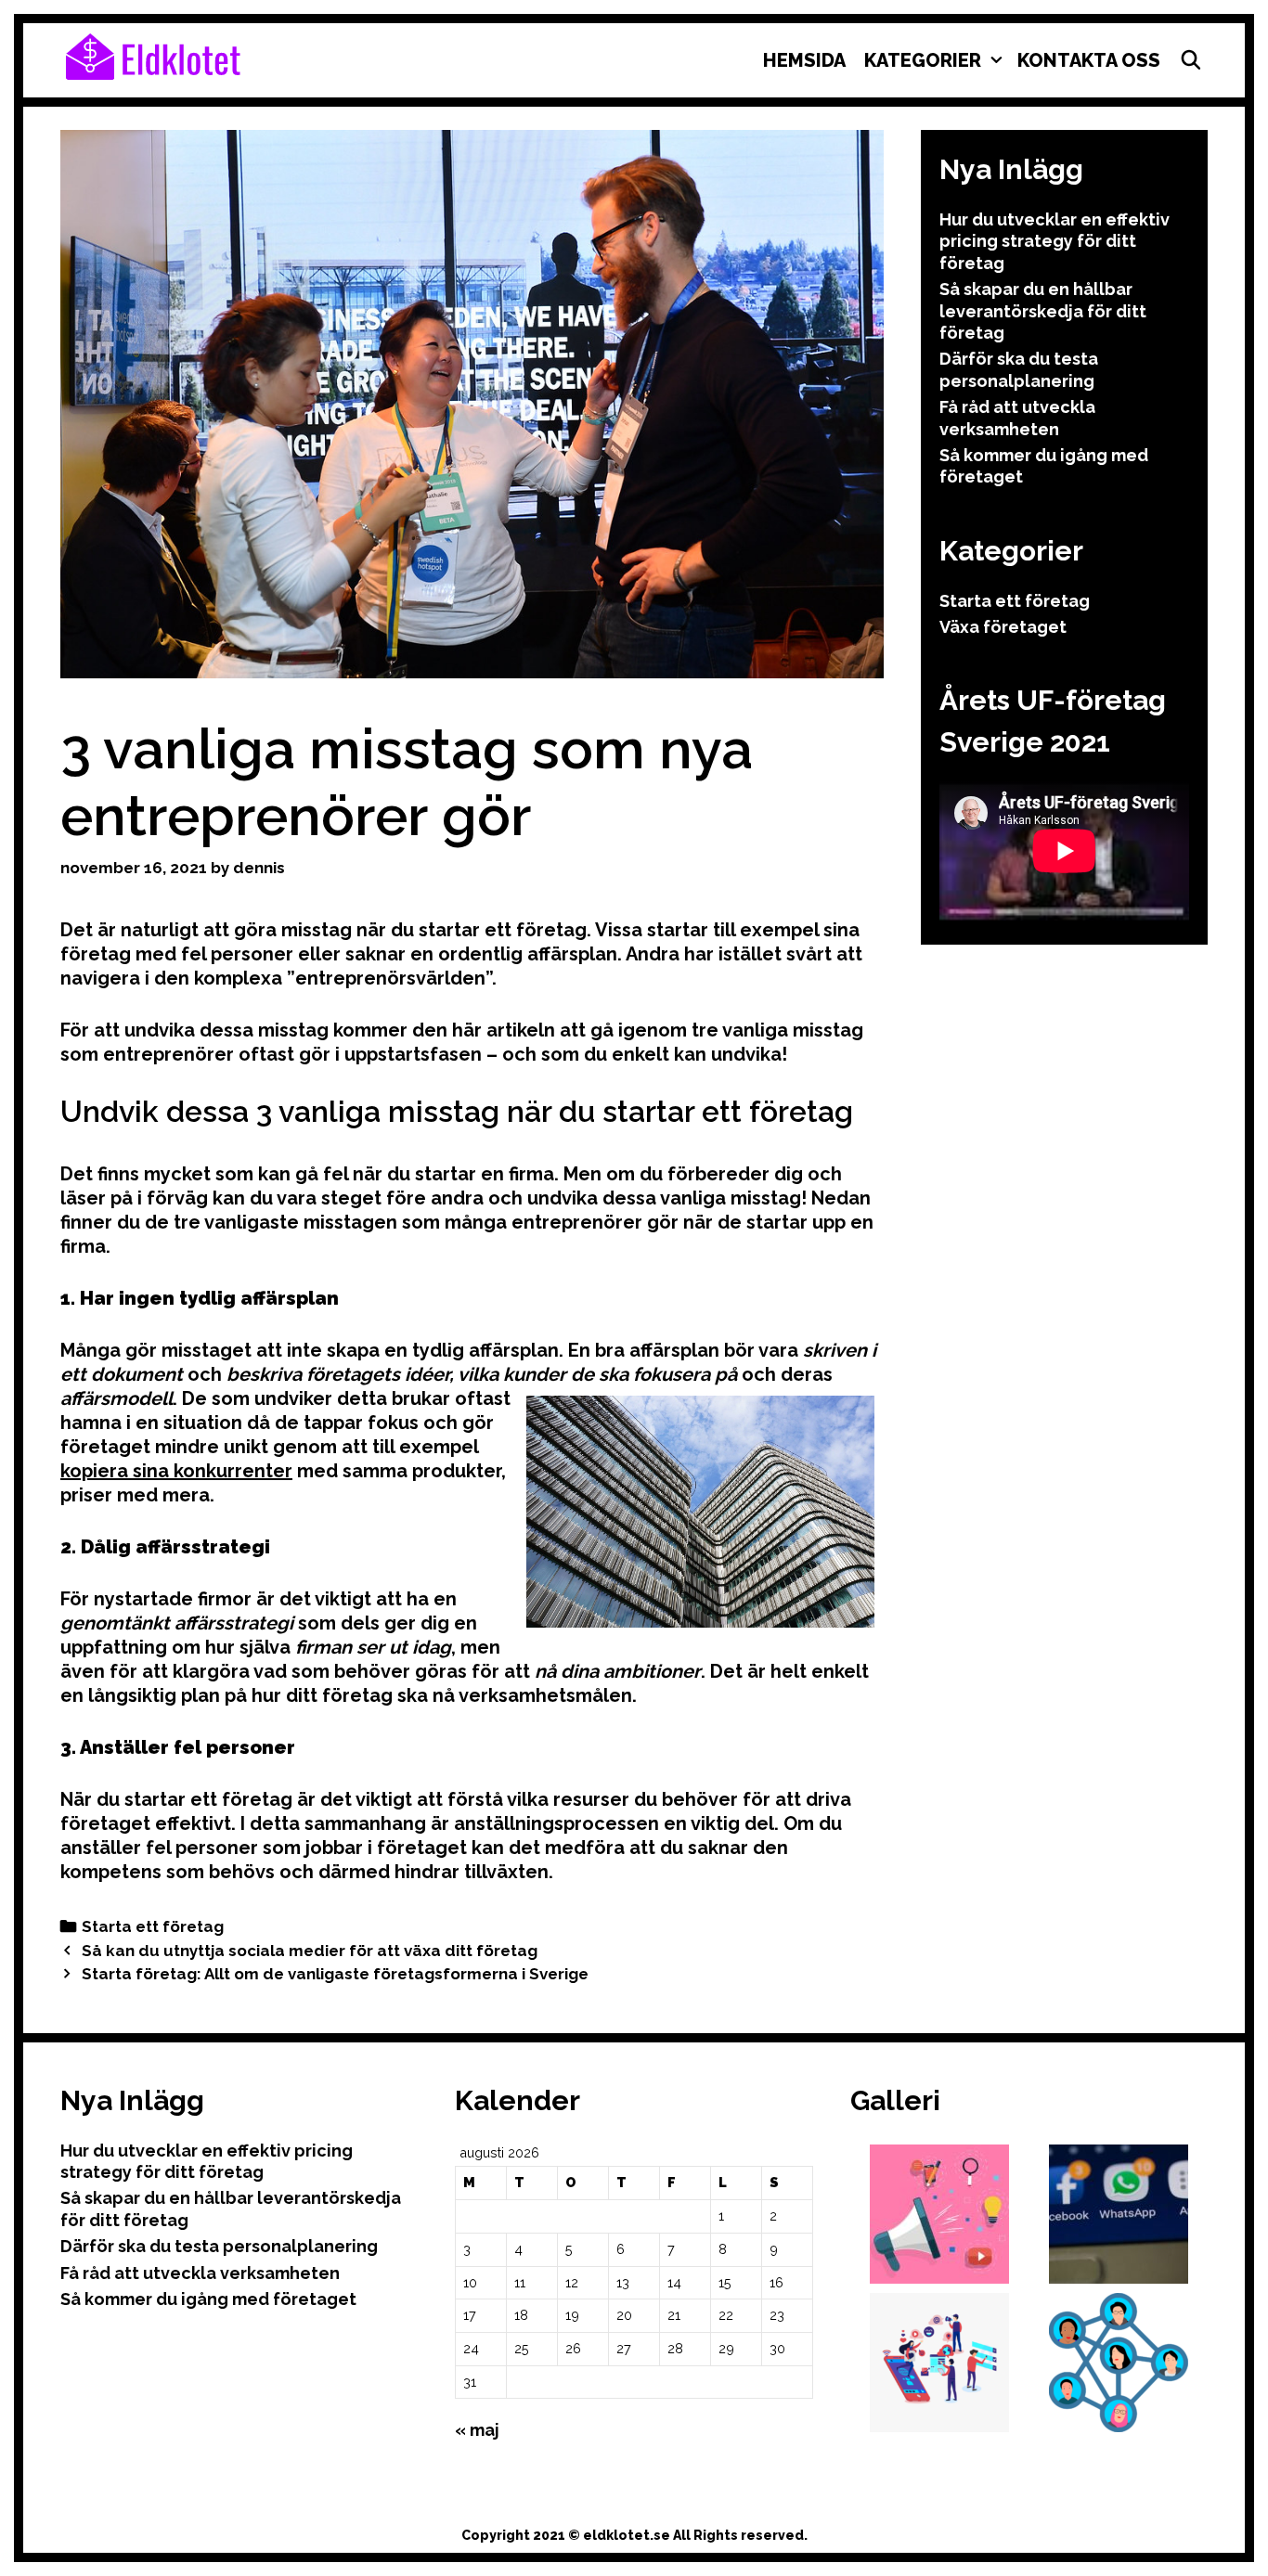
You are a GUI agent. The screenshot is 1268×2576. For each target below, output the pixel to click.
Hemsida (804, 60)
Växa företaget (1003, 627)
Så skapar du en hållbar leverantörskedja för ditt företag (1043, 311)
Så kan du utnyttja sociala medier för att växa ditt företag (310, 1951)
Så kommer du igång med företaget (208, 2299)
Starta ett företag (153, 1926)
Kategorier (923, 60)
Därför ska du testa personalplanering (219, 2246)
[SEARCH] (1191, 60)
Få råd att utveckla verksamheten (200, 2273)
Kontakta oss (1089, 60)
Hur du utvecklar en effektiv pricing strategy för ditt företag (1055, 241)
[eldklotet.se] (153, 55)
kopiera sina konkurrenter (176, 1471)
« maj (477, 2430)
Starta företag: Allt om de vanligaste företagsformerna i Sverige (335, 1974)
